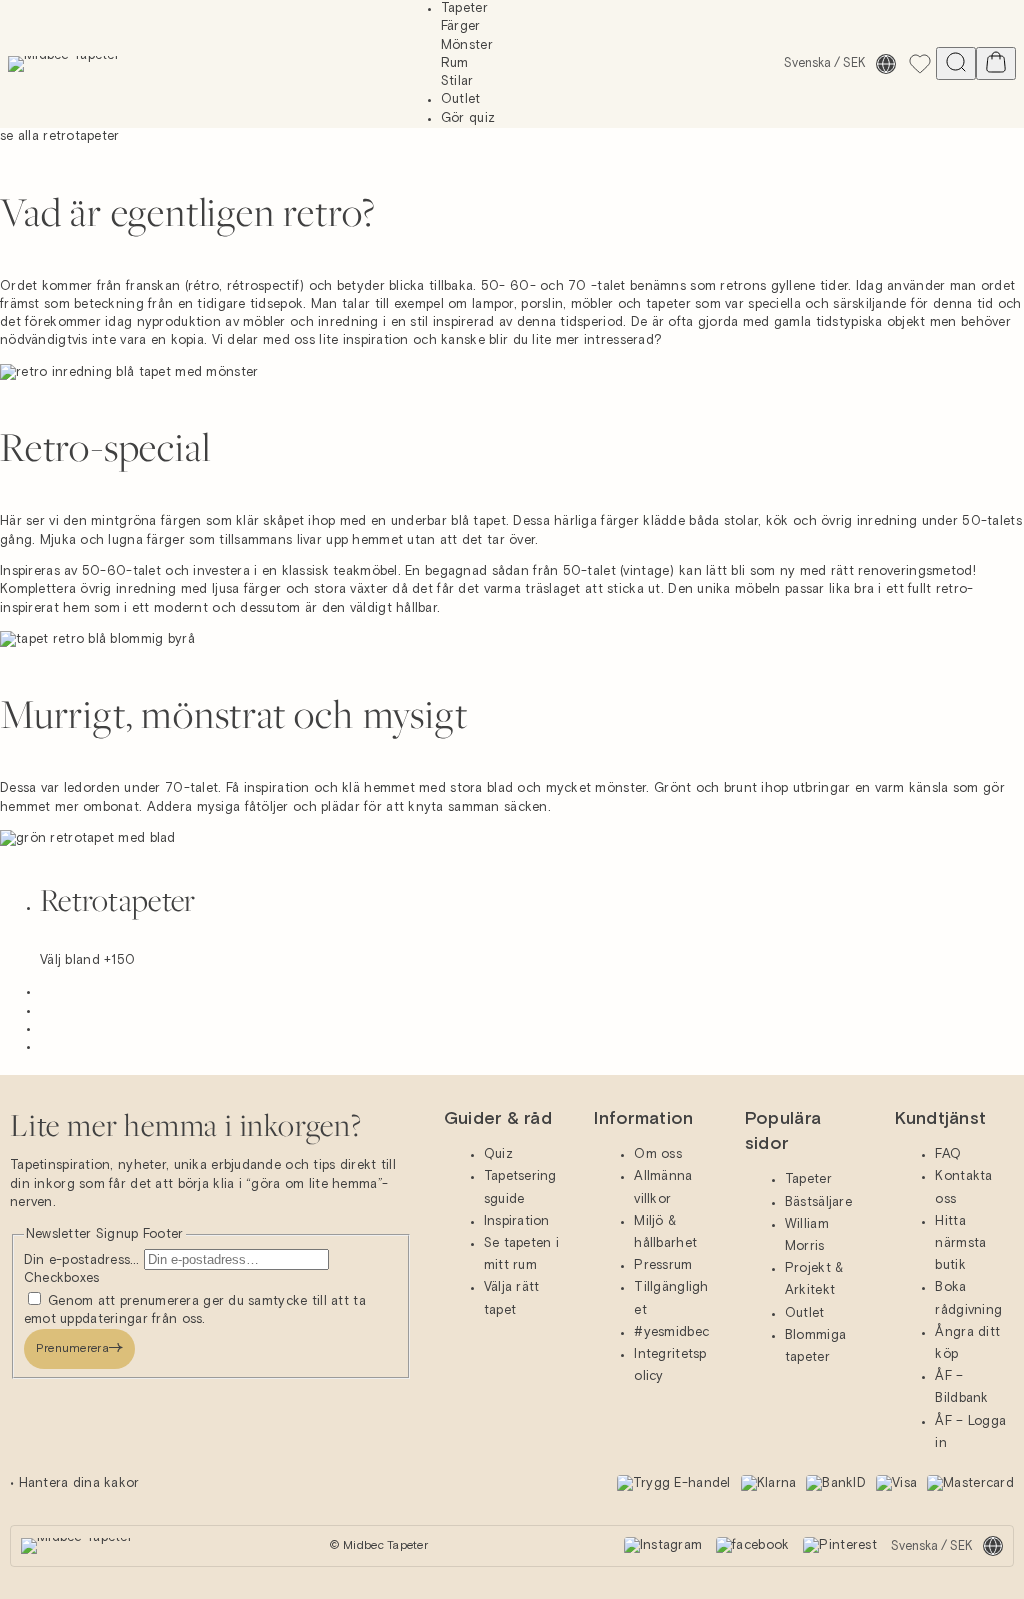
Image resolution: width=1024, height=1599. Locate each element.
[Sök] (956, 63)
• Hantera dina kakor (75, 1483)
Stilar (457, 81)
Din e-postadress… (84, 1260)
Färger (461, 26)
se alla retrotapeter (60, 136)
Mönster (467, 45)
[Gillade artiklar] (920, 64)
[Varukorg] (996, 63)
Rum (455, 63)
